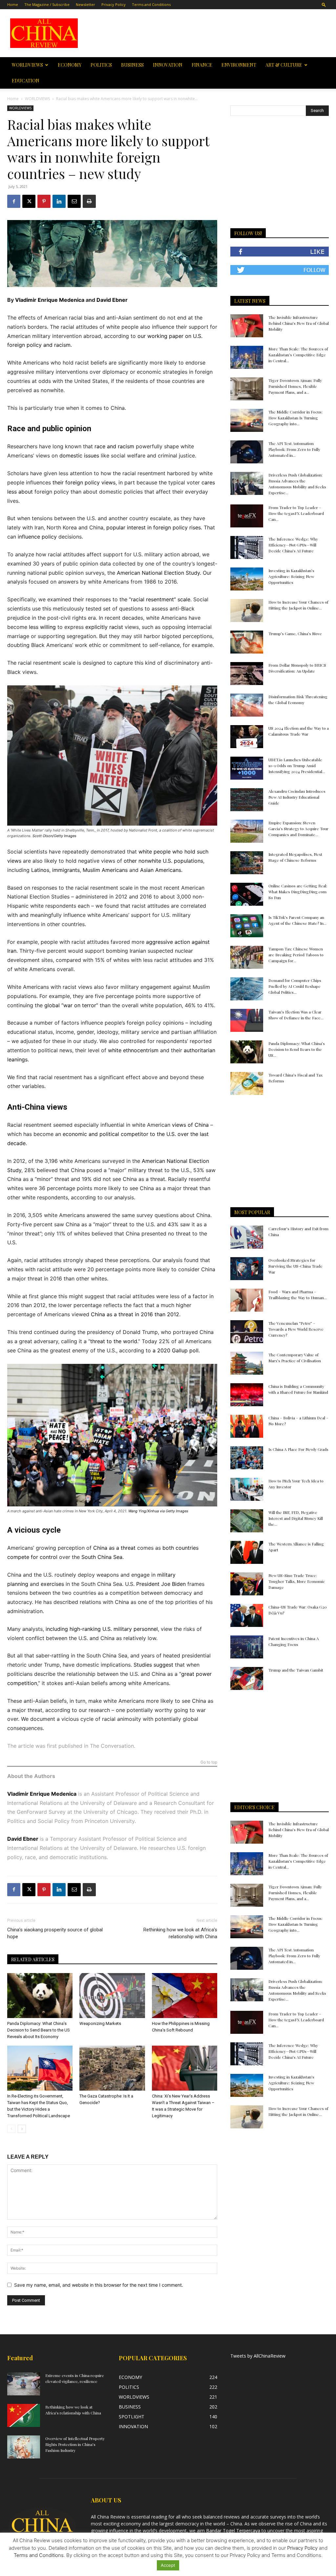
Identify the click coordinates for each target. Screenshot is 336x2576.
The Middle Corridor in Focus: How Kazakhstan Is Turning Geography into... (295, 418)
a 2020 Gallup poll (176, 1350)
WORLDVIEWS (27, 65)
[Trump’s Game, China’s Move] (247, 642)
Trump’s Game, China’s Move (295, 633)
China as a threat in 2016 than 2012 (135, 1314)
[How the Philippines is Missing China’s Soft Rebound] (185, 1996)
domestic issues (79, 455)
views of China (190, 1125)
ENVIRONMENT (239, 65)
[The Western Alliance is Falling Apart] (247, 1552)
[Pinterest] (44, 201)
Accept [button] (168, 2565)
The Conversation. (112, 1746)
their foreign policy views (84, 482)
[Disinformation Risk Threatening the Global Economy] (247, 705)
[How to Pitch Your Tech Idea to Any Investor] (247, 1489)
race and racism (114, 446)
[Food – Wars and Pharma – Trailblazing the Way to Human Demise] (247, 1300)
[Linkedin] (59, 201)
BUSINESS (132, 65)
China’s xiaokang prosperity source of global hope (55, 1933)
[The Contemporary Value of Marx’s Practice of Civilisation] (247, 1363)
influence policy (37, 537)
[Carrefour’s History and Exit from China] (247, 1237)
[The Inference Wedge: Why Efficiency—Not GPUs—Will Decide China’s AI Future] (247, 547)
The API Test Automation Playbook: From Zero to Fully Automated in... (294, 449)
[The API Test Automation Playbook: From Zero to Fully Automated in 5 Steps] (247, 452)
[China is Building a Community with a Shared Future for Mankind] (247, 1395)
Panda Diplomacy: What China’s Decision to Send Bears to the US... (297, 1049)
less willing (42, 627)
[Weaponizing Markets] (112, 1996)
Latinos (40, 870)
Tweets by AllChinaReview (258, 2356)
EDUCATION (26, 81)
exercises (52, 1584)
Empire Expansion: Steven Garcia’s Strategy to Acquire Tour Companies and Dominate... (298, 829)
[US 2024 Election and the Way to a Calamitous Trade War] (247, 737)
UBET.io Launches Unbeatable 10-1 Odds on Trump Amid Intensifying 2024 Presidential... (297, 766)
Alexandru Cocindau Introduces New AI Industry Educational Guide (297, 797)
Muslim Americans (105, 870)
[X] (29, 201)
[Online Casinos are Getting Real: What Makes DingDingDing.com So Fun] (247, 894)
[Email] (74, 201)
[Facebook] (14, 201)
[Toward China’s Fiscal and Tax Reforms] (247, 1083)
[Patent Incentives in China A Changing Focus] (247, 1647)
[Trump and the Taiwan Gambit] (247, 1678)
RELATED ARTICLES (33, 1959)
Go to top (209, 1762)
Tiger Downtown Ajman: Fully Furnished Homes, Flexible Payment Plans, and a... (295, 386)
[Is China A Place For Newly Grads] (247, 1458)
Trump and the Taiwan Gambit (296, 1670)
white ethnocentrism (133, 1050)
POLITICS (101, 65)
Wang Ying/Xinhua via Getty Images (158, 1511)
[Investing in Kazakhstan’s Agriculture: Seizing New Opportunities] (247, 579)
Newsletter (85, 4)
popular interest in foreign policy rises (154, 527)
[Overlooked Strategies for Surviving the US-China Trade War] (247, 1269)
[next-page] (22, 2129)
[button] (324, 4)
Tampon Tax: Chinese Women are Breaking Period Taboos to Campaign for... (296, 955)
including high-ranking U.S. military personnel (102, 1629)
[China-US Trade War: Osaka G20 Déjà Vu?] (247, 1615)
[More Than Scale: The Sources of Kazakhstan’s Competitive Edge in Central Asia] (247, 357)
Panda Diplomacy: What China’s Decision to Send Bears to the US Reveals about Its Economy (39, 2030)
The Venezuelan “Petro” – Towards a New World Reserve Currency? (296, 1329)
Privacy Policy (114, 4)
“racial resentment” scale (160, 599)
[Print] (89, 201)
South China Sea (102, 1557)
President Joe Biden (161, 1584)
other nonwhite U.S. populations (163, 861)
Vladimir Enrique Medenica (50, 300)
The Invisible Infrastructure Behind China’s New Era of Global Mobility (299, 323)
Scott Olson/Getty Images (54, 836)
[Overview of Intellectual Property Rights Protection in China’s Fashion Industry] (24, 2447)
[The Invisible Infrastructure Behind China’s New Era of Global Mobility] (247, 326)
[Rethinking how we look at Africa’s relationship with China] (24, 2415)
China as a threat (114, 1548)
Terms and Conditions (151, 4)
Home (13, 4)
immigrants (66, 870)
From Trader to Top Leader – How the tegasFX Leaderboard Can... (296, 513)
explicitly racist (104, 627)
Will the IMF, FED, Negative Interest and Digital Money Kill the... (296, 1518)
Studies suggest (153, 1665)
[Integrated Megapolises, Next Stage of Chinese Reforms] (247, 863)
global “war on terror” (71, 1005)
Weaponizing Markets (106, 2023)
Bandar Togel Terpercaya (233, 2531)
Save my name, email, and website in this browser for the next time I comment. (99, 2285)
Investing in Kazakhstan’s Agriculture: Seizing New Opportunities (291, 576)
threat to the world (114, 1341)
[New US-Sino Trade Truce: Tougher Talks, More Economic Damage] (247, 1584)
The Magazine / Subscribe (47, 4)
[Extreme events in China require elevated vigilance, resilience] (24, 2384)
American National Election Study (158, 573)
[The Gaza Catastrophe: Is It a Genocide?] (112, 2068)
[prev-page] (11, 2129)
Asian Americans (161, 870)
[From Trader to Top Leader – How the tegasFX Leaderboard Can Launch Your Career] (247, 516)
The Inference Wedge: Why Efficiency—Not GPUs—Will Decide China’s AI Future (293, 545)
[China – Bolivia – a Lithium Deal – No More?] (247, 1426)
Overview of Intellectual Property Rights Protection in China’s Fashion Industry (75, 2444)
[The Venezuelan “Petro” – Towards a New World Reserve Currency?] (247, 1332)
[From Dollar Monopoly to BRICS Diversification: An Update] (247, 674)
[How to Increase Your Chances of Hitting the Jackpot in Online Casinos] (247, 611)
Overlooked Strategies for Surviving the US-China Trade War (295, 1266)
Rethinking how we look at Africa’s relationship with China (180, 1933)
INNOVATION (168, 65)
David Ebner (112, 300)
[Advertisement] (209, 33)
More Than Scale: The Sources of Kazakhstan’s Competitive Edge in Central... (298, 355)
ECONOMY (70, 65)
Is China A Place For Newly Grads (298, 1449)
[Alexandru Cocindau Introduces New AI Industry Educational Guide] (247, 800)
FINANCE (202, 65)
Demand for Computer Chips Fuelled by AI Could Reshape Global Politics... (295, 986)
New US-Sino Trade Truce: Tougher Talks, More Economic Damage (297, 1581)
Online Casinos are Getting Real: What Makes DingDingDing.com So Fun (298, 892)
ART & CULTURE (284, 65)
